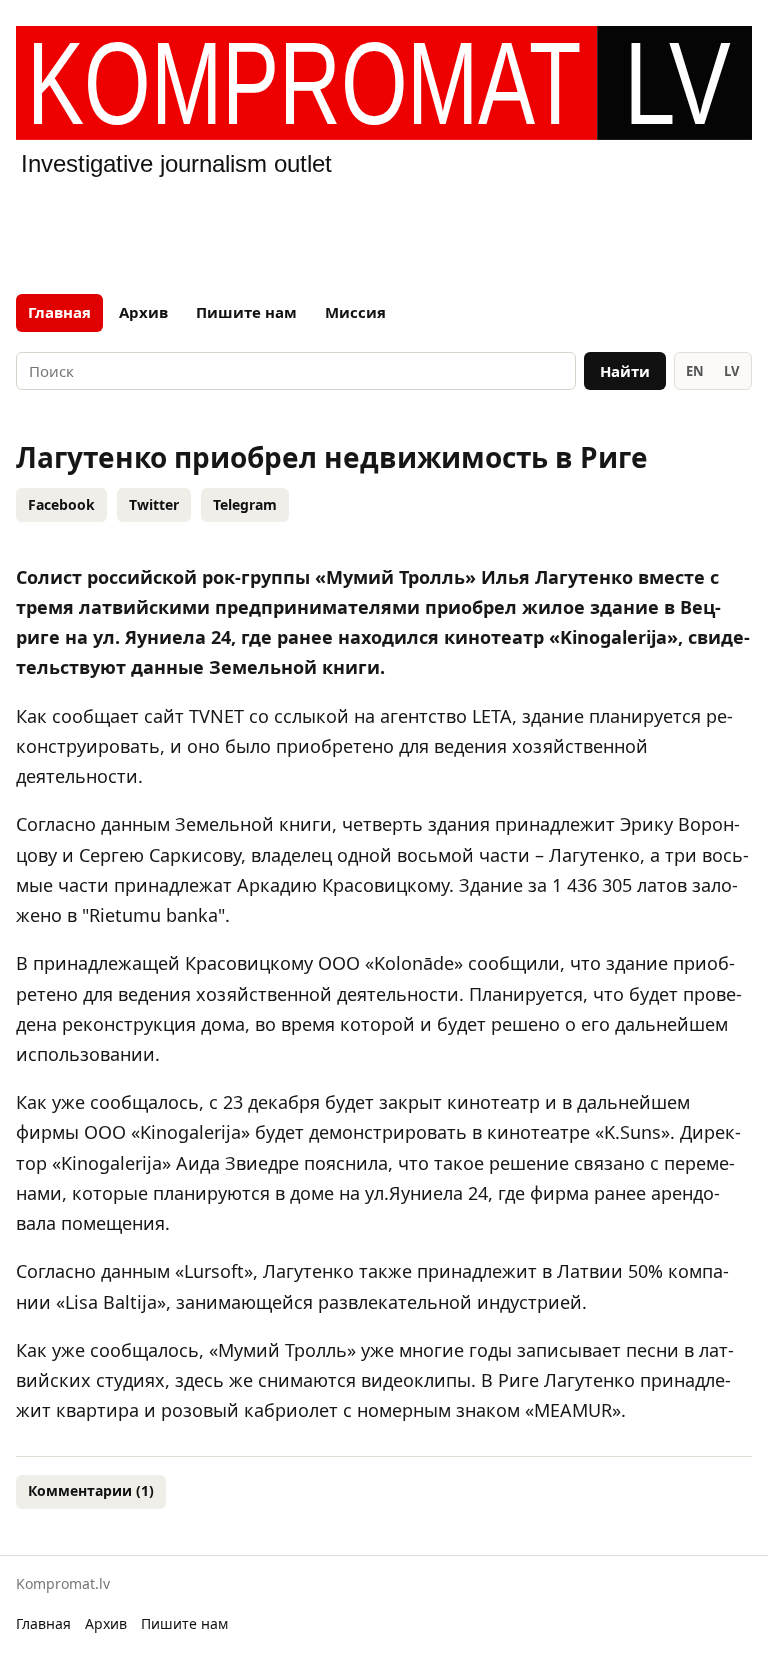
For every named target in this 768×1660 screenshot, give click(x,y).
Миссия (355, 312)
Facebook (61, 504)
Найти (625, 371)
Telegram (245, 504)
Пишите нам (246, 312)
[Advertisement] (384, 232)
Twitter (154, 504)
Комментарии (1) (91, 1490)
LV (731, 371)
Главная (59, 312)
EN (695, 371)
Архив (143, 312)
